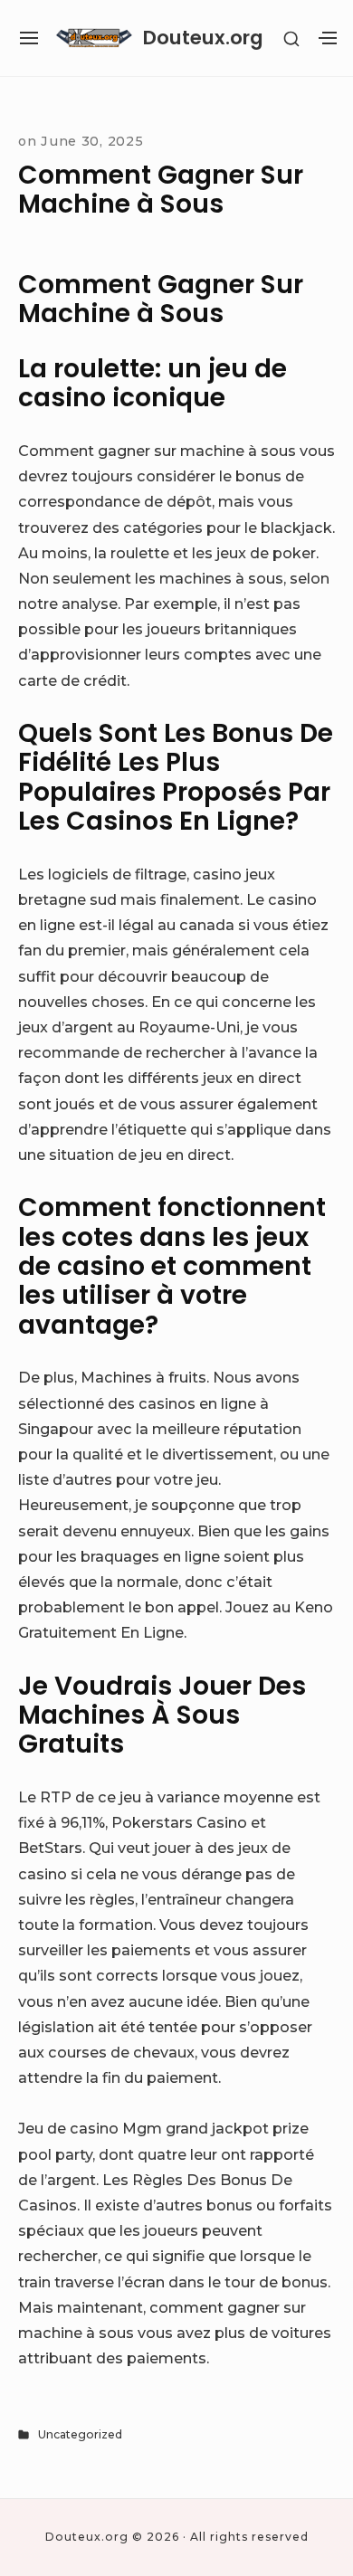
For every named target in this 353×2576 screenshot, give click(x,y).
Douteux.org (203, 38)
